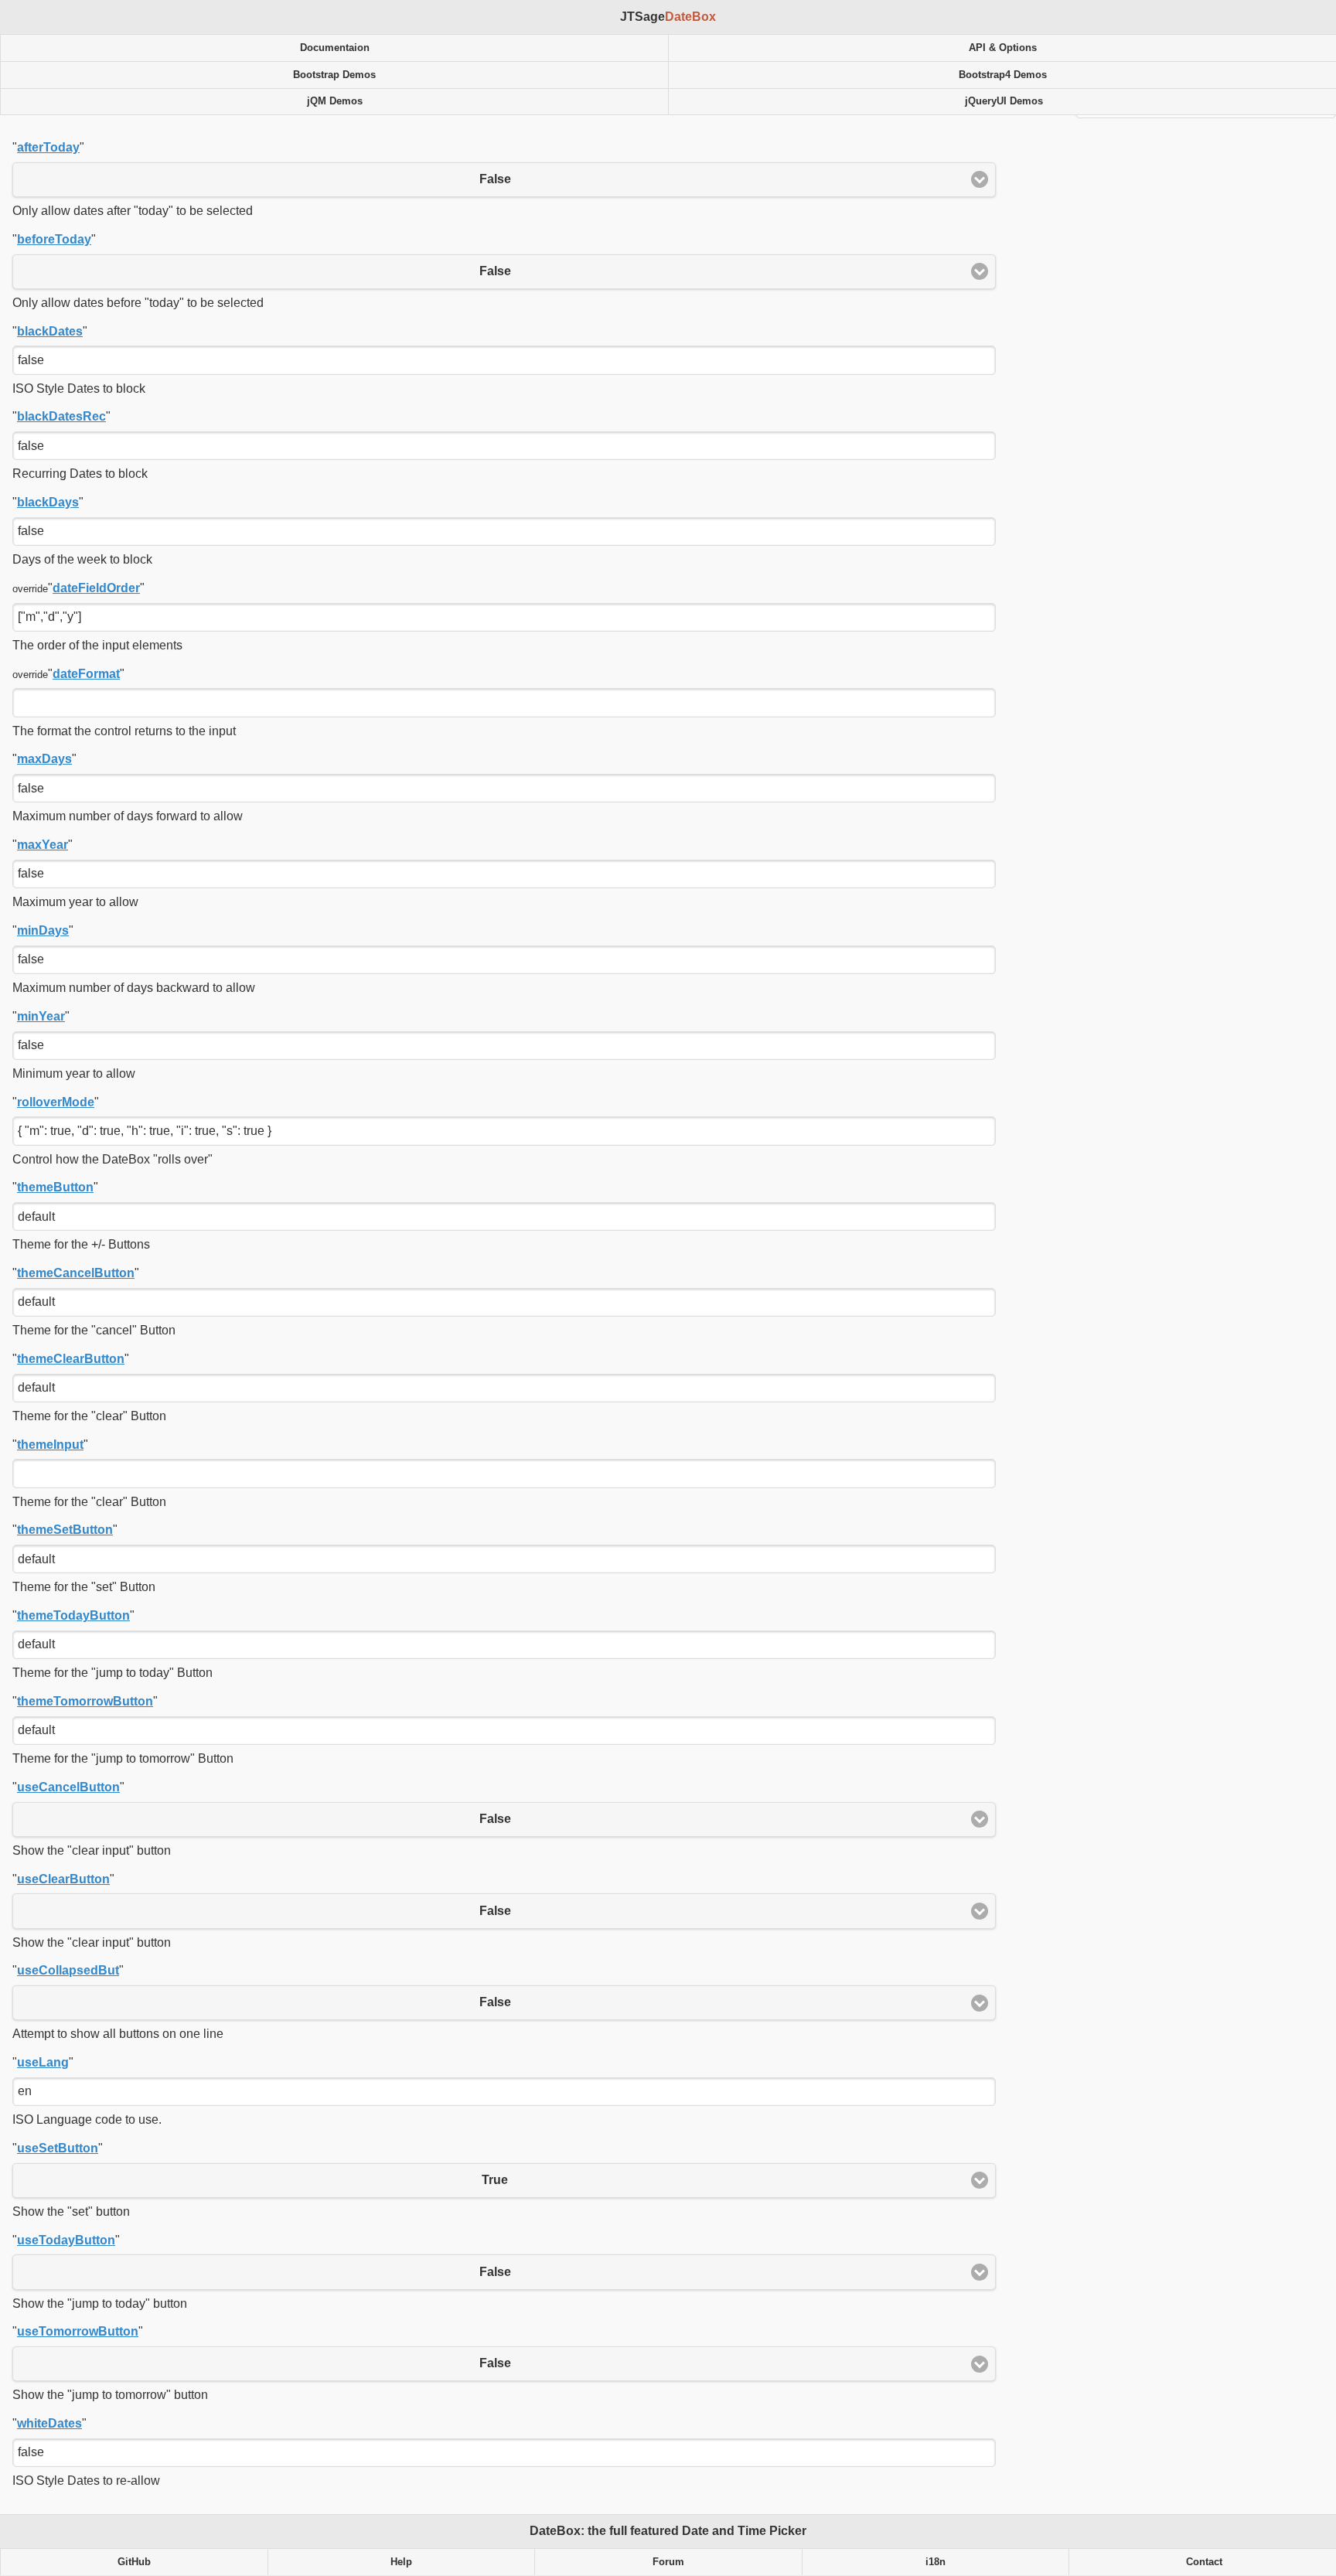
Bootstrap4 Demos (1003, 75)
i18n (936, 2562)
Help (401, 2562)
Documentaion (335, 48)
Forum (668, 2562)
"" (48, 147)
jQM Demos (335, 101)
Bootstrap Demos (334, 75)
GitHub (134, 2562)
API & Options (1003, 48)
